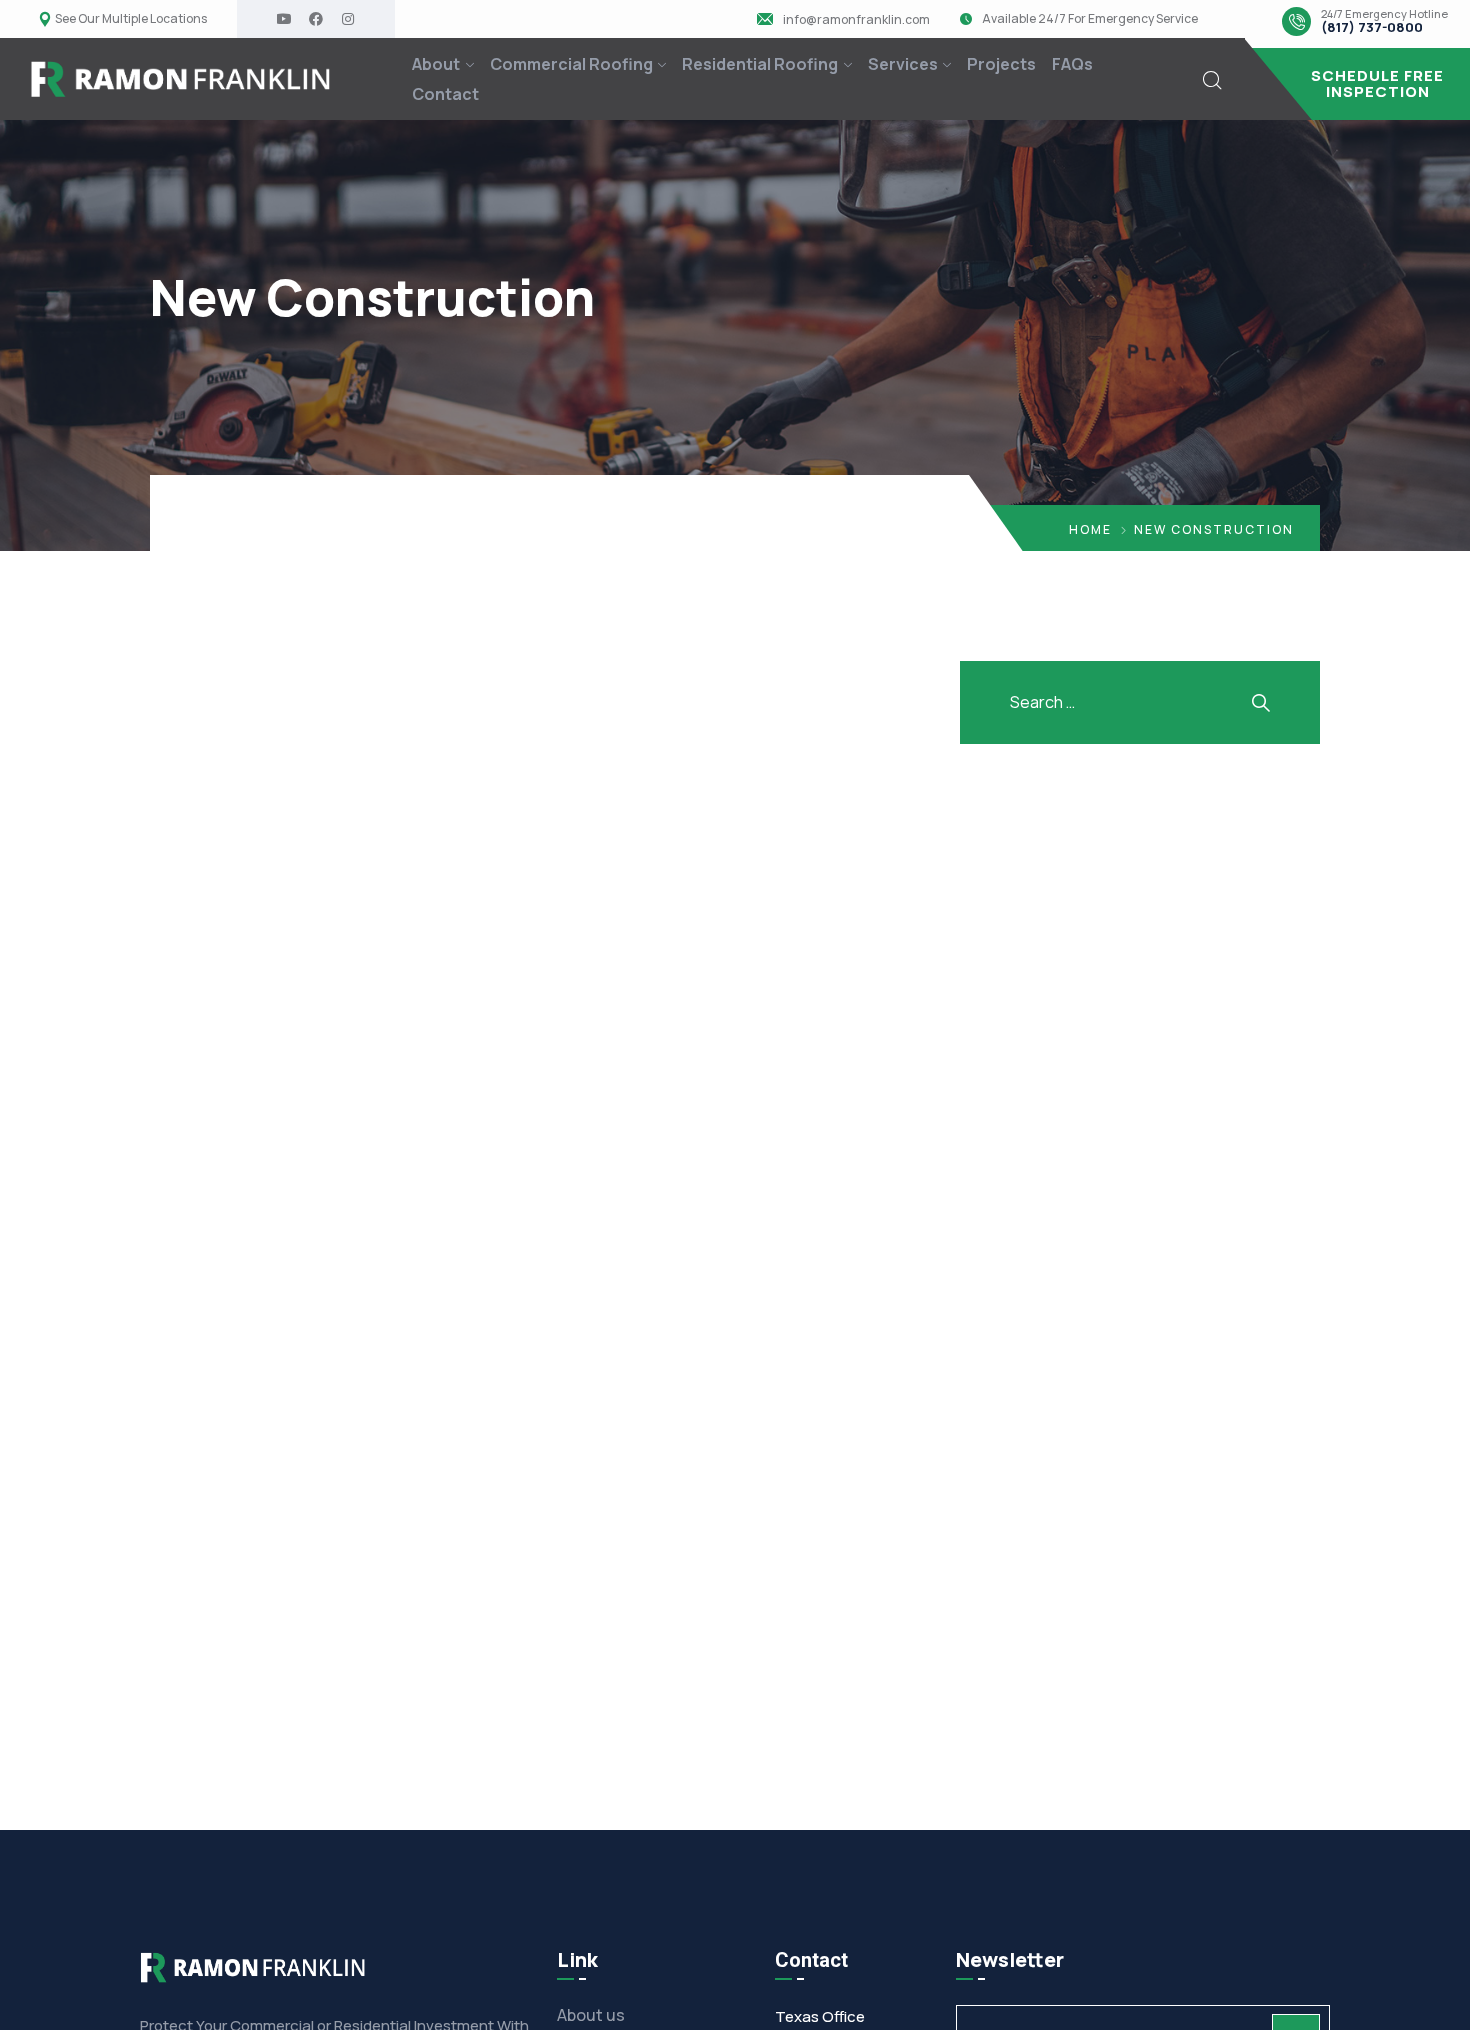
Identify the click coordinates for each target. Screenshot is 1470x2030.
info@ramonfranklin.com (856, 20)
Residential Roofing (760, 64)
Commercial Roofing (571, 64)
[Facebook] (316, 19)
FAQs (1072, 64)
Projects (1001, 64)
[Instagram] (348, 19)
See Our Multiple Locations (131, 19)
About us (591, 2015)
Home (1090, 529)
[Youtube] (284, 19)
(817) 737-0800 (1372, 28)
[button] (1357, 84)
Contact (445, 94)
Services (903, 64)
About (436, 64)
